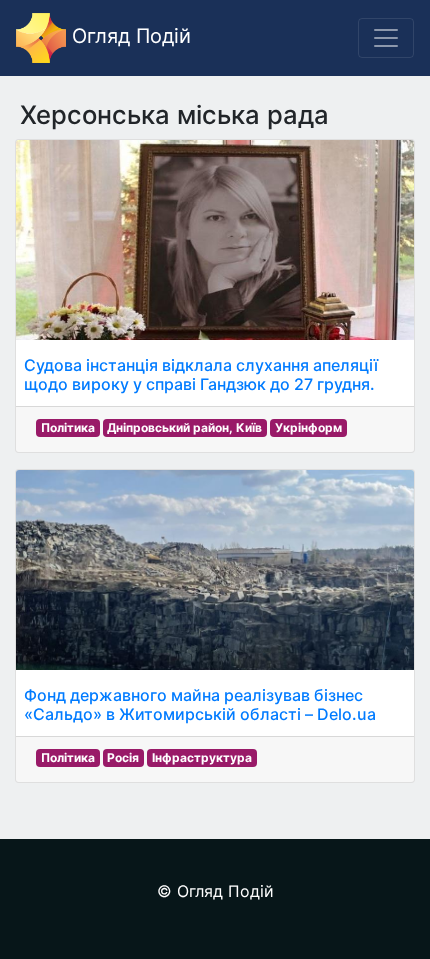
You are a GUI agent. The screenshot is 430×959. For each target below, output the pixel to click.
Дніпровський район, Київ (184, 427)
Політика (68, 427)
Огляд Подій (128, 36)
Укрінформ (308, 427)
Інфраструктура (202, 757)
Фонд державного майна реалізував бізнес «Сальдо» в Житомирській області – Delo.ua (200, 704)
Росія (123, 757)
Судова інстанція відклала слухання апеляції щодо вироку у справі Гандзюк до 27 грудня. (201, 374)
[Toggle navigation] (386, 38)
